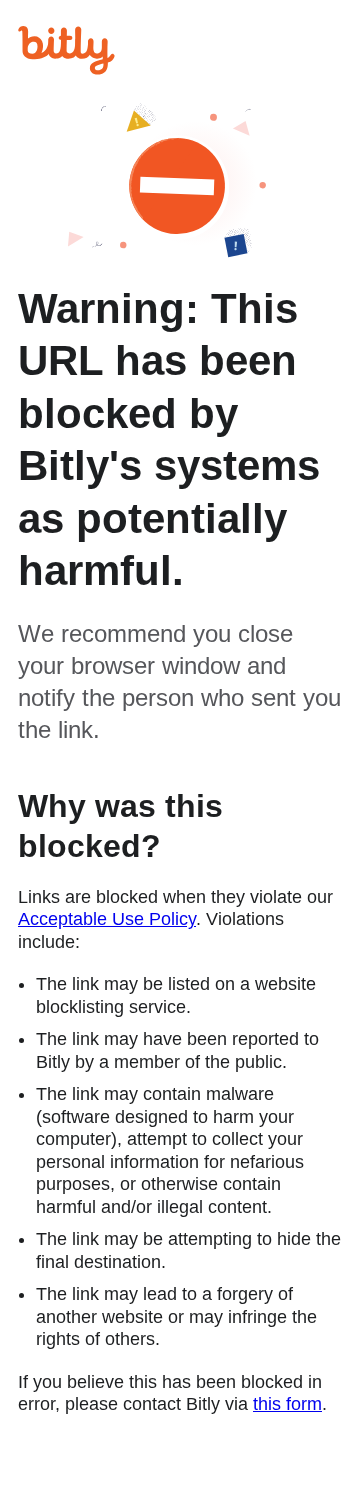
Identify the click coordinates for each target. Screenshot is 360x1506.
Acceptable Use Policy (107, 919)
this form (287, 1404)
